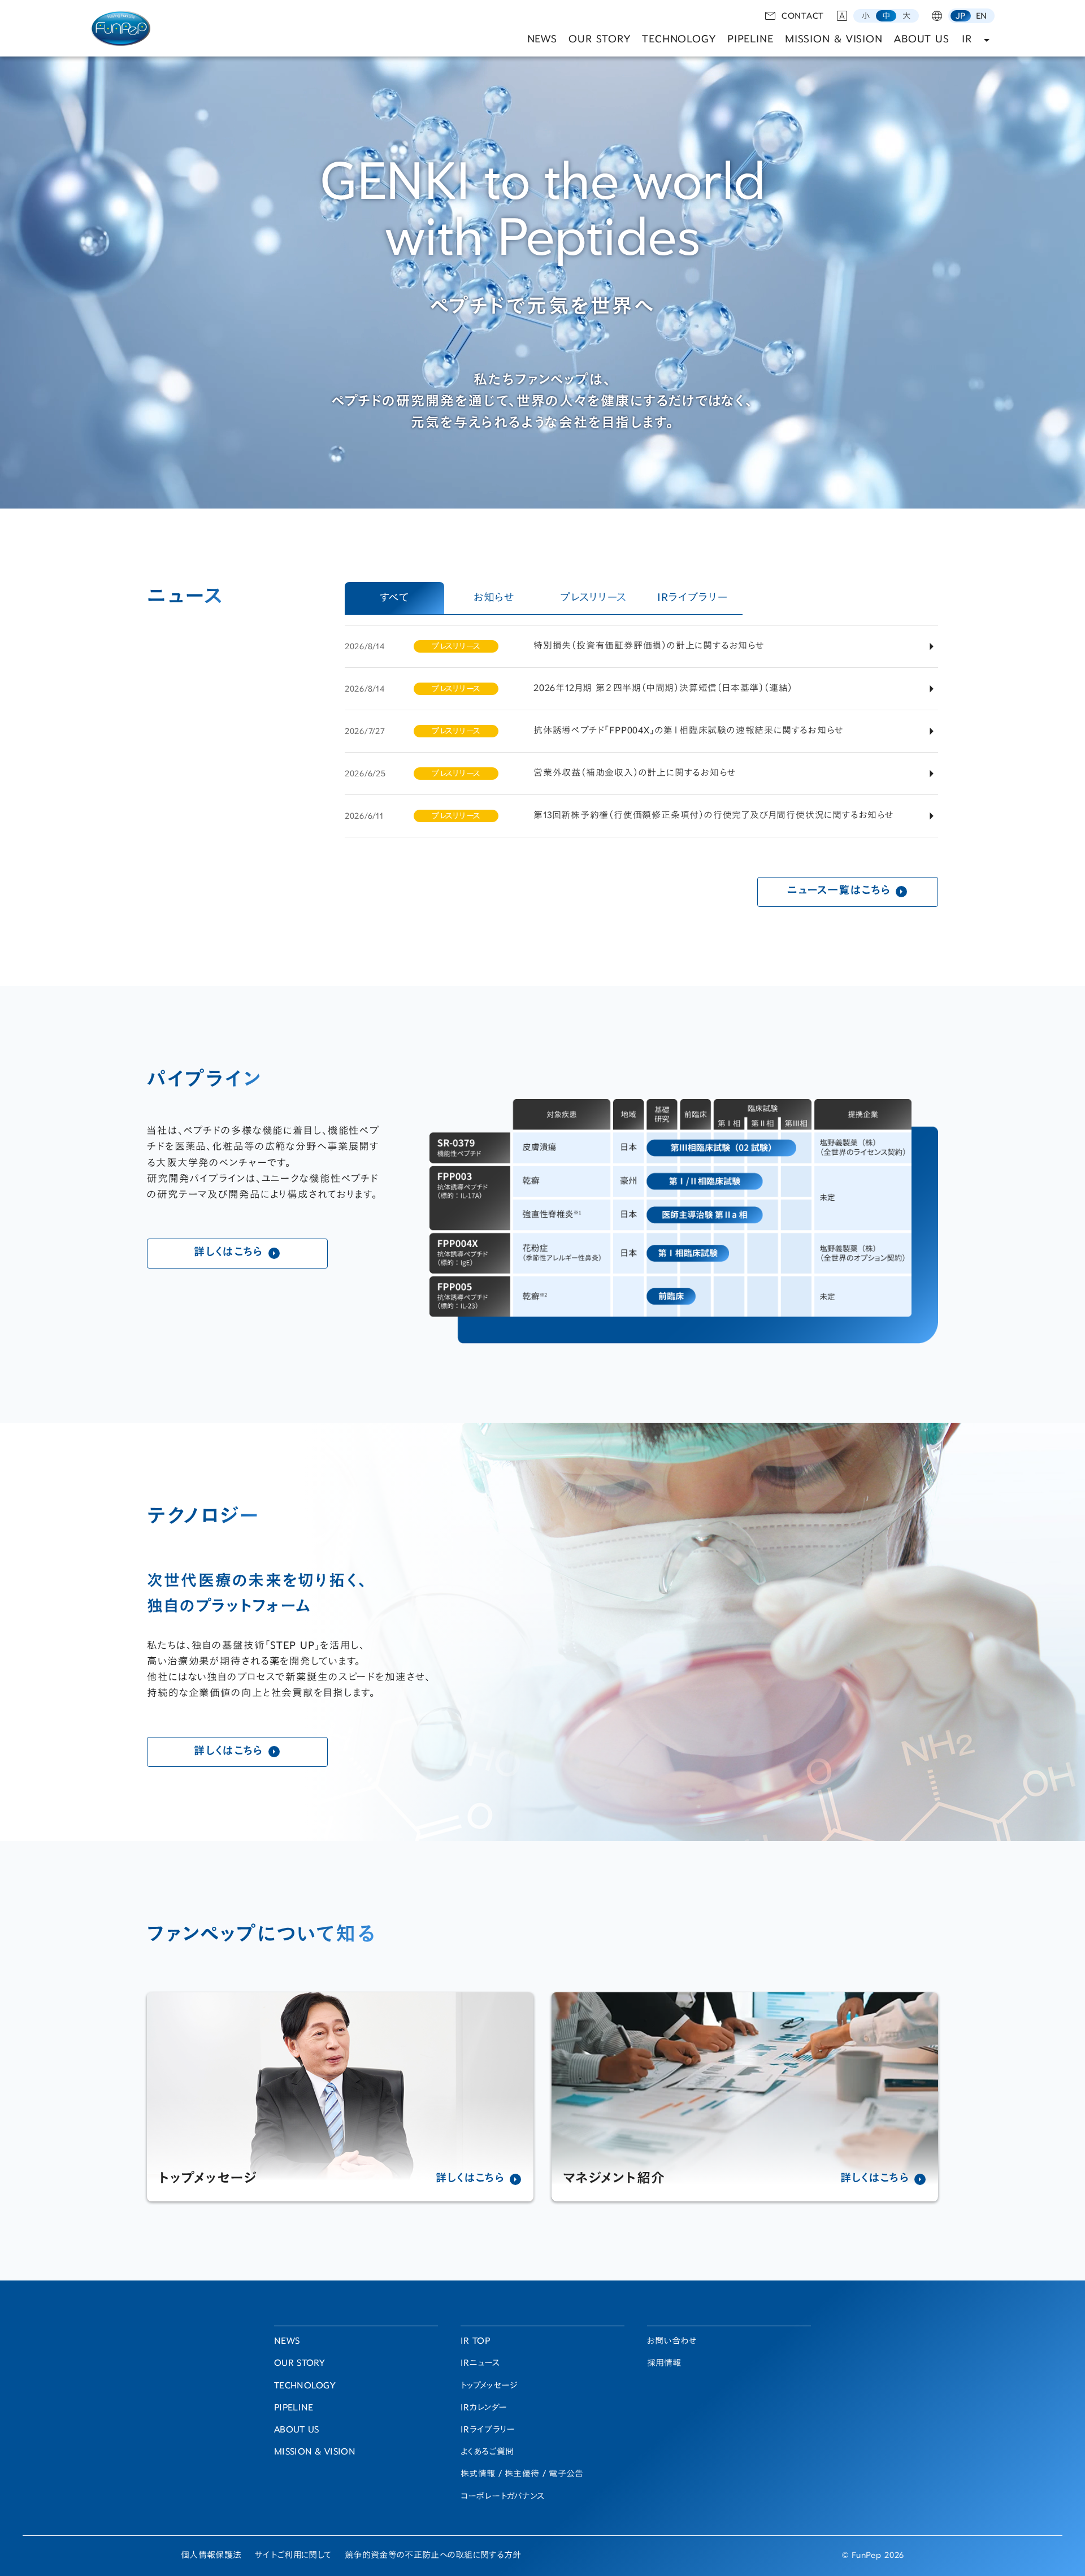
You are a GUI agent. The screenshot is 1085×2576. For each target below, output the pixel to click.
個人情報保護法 (211, 2556)
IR (967, 40)
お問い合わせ (672, 2342)
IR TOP (475, 2342)
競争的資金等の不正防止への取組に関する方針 (433, 2556)
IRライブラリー (488, 2431)
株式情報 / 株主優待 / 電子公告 (522, 2475)
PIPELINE (750, 40)
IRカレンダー (484, 2408)
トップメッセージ (489, 2386)
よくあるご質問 (487, 2453)
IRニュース (480, 2364)
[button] (866, 16)
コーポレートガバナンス (502, 2497)
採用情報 (664, 2364)
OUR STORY (600, 40)
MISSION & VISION (834, 40)
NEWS (542, 40)
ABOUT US (922, 40)
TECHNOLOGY (679, 40)
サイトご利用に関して (293, 2556)
